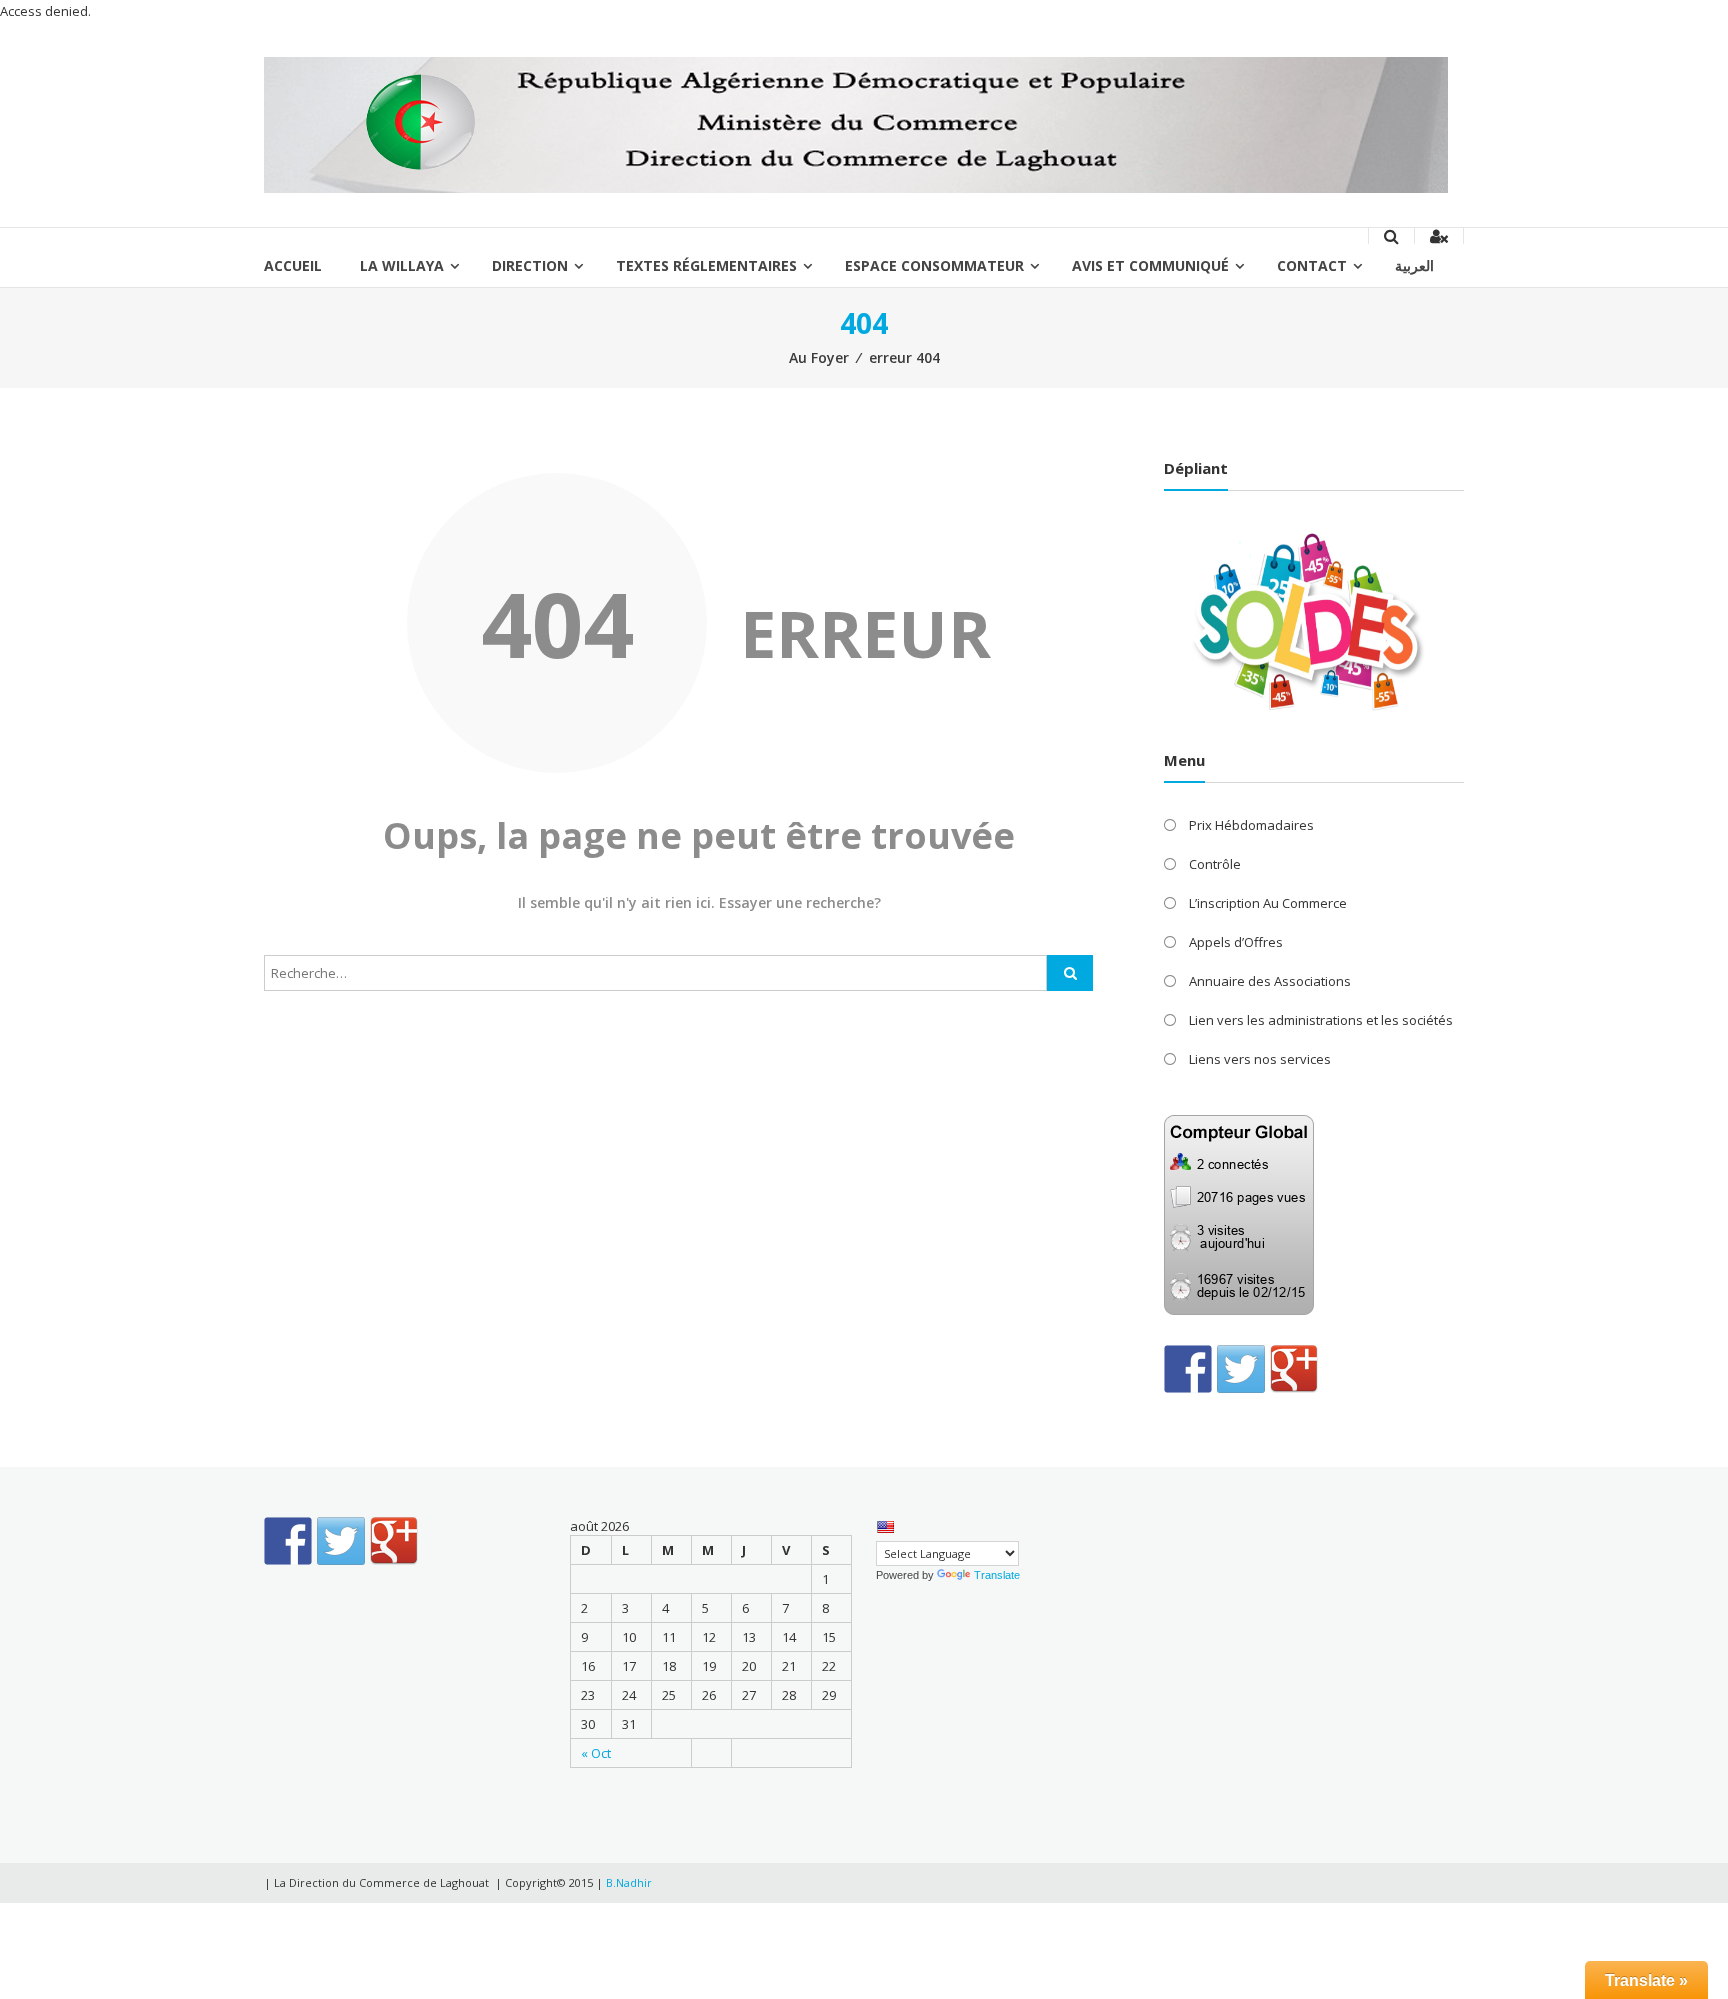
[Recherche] (1070, 973)
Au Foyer (819, 357)
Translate (997, 1575)
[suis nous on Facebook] (1188, 1369)
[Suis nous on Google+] (1294, 1369)
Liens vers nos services (1260, 1059)
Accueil (293, 265)
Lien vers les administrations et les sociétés (1321, 1020)
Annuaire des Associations (1270, 981)
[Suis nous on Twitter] (1241, 1369)
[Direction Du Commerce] (856, 124)
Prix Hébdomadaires (1251, 825)
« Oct (596, 1753)
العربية (1414, 265)
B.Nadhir (629, 1882)
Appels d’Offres (1236, 942)
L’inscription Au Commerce (1268, 903)
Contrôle (1215, 864)
